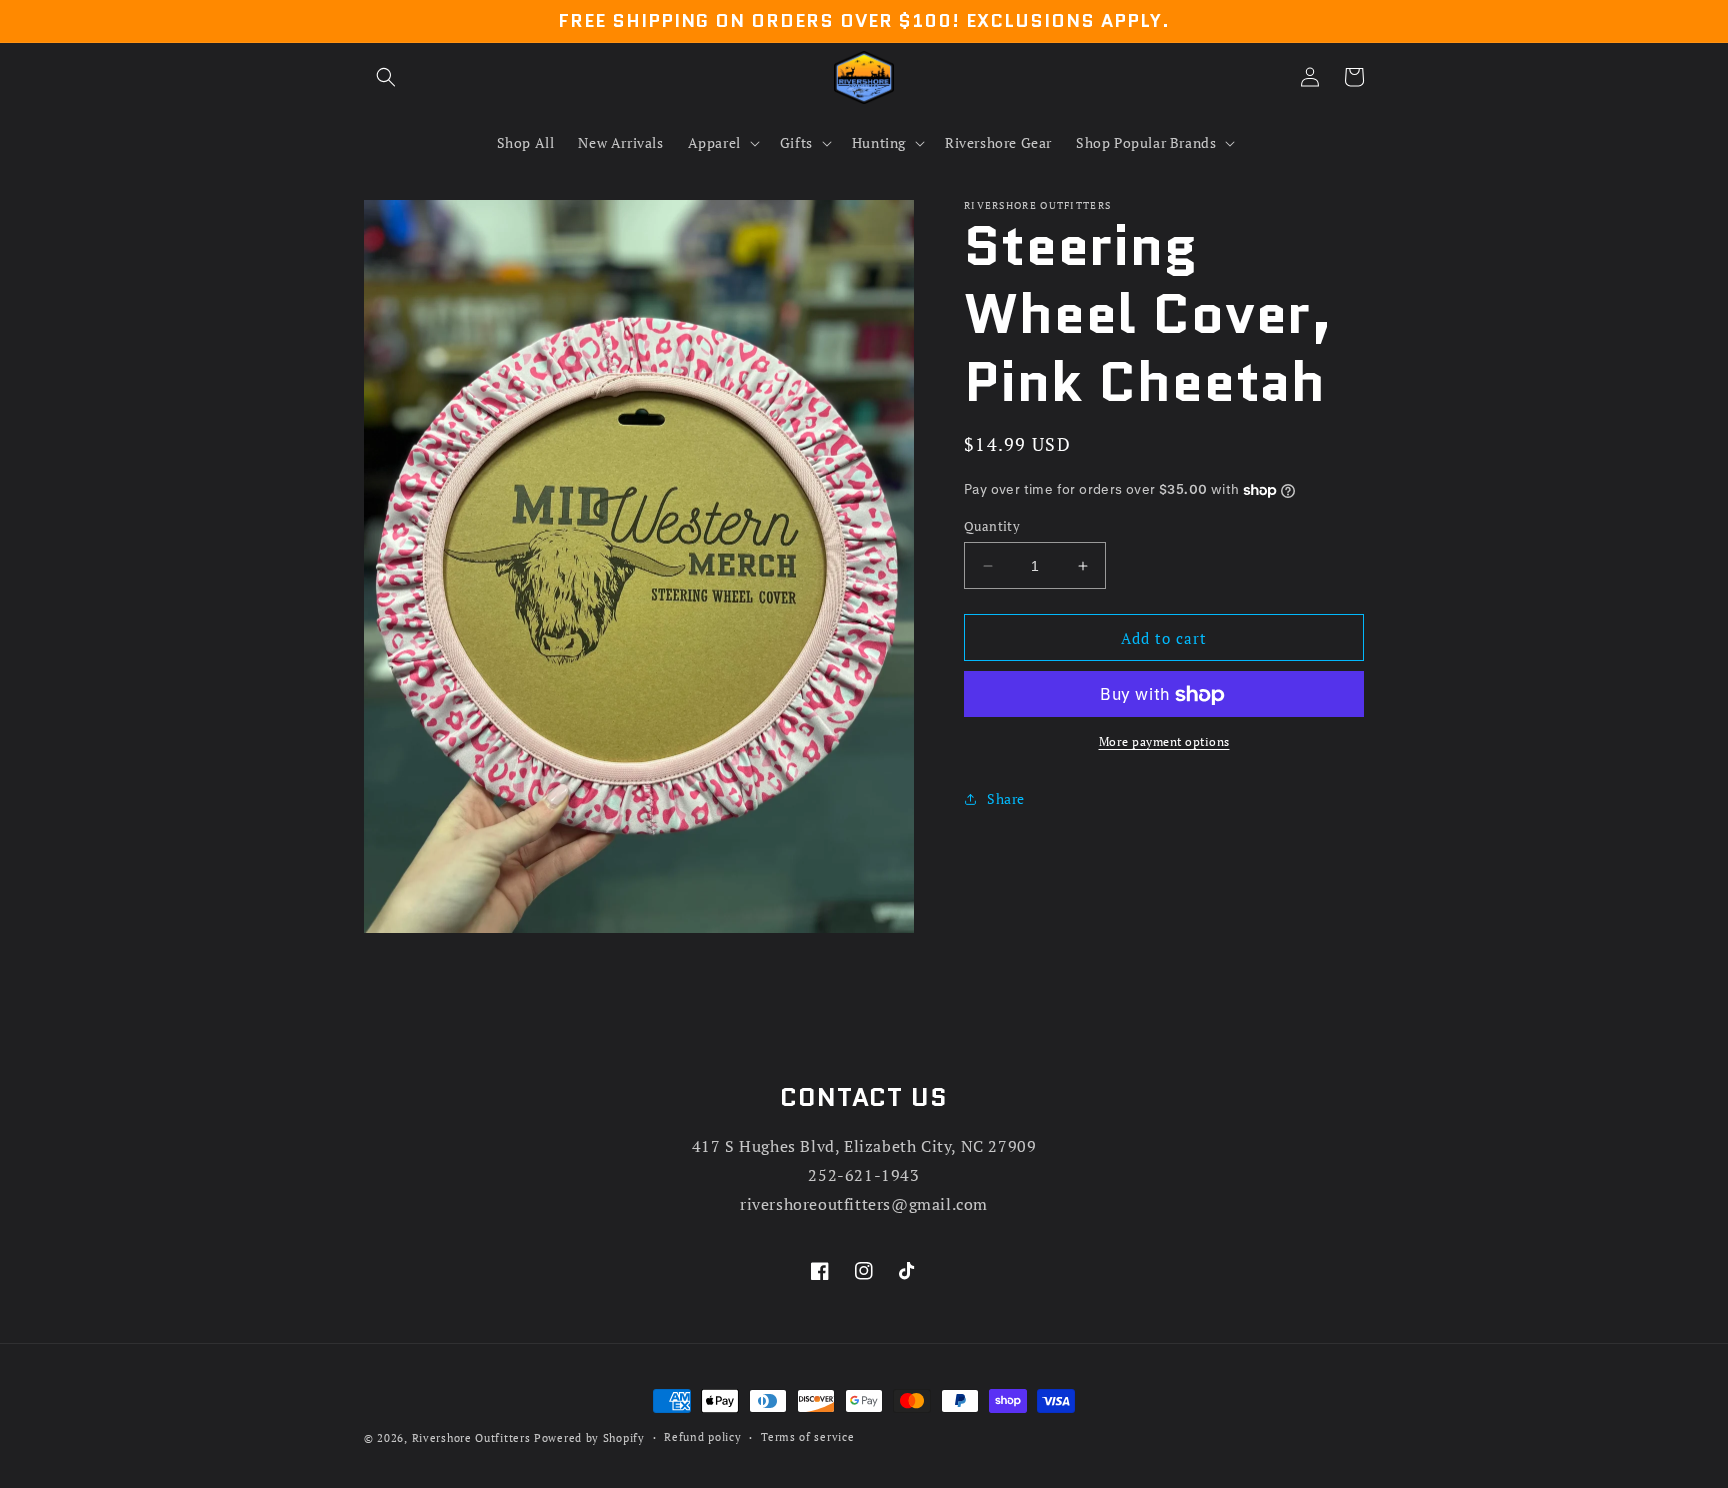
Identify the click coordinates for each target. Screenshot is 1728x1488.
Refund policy (702, 1437)
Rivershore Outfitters (471, 1438)
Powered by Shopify (589, 1438)
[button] (386, 77)
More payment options (1164, 742)
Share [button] (1006, 798)
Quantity (992, 526)
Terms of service (807, 1437)
